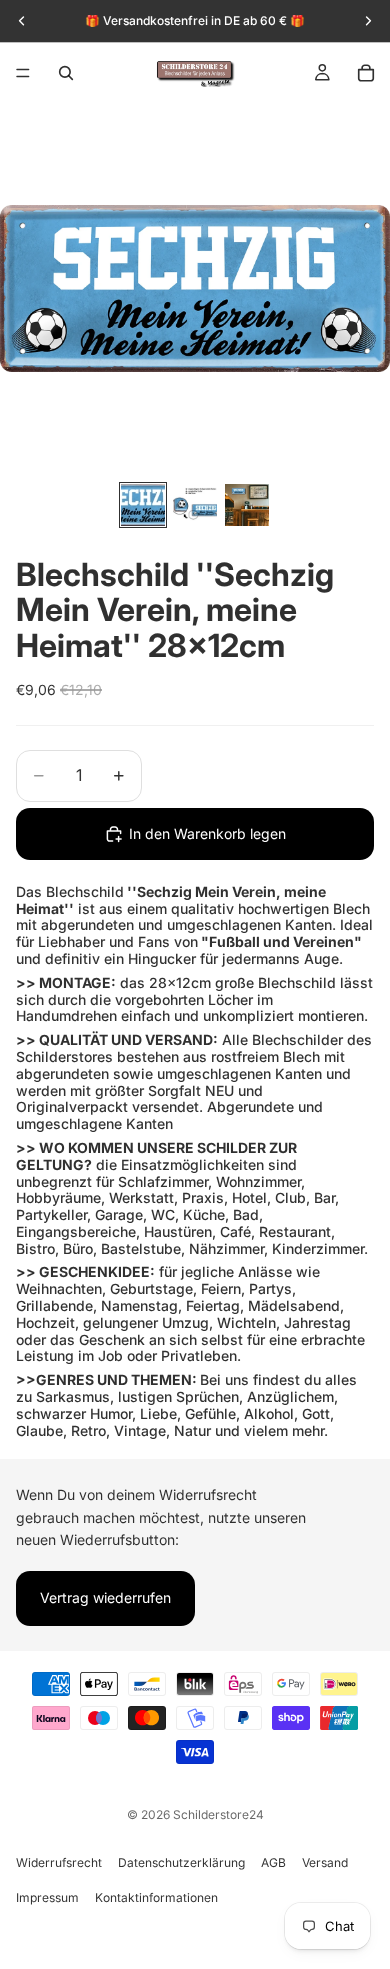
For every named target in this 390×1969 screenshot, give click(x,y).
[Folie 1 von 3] (143, 505)
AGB (273, 1862)
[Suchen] (66, 73)
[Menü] (23, 73)
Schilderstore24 (218, 1814)
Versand (325, 1862)
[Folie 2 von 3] (195, 505)
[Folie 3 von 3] (247, 505)
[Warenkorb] (366, 73)
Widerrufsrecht (59, 1862)
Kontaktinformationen (156, 1897)
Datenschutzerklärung (181, 1862)
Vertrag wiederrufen (105, 1598)
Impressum (47, 1897)
